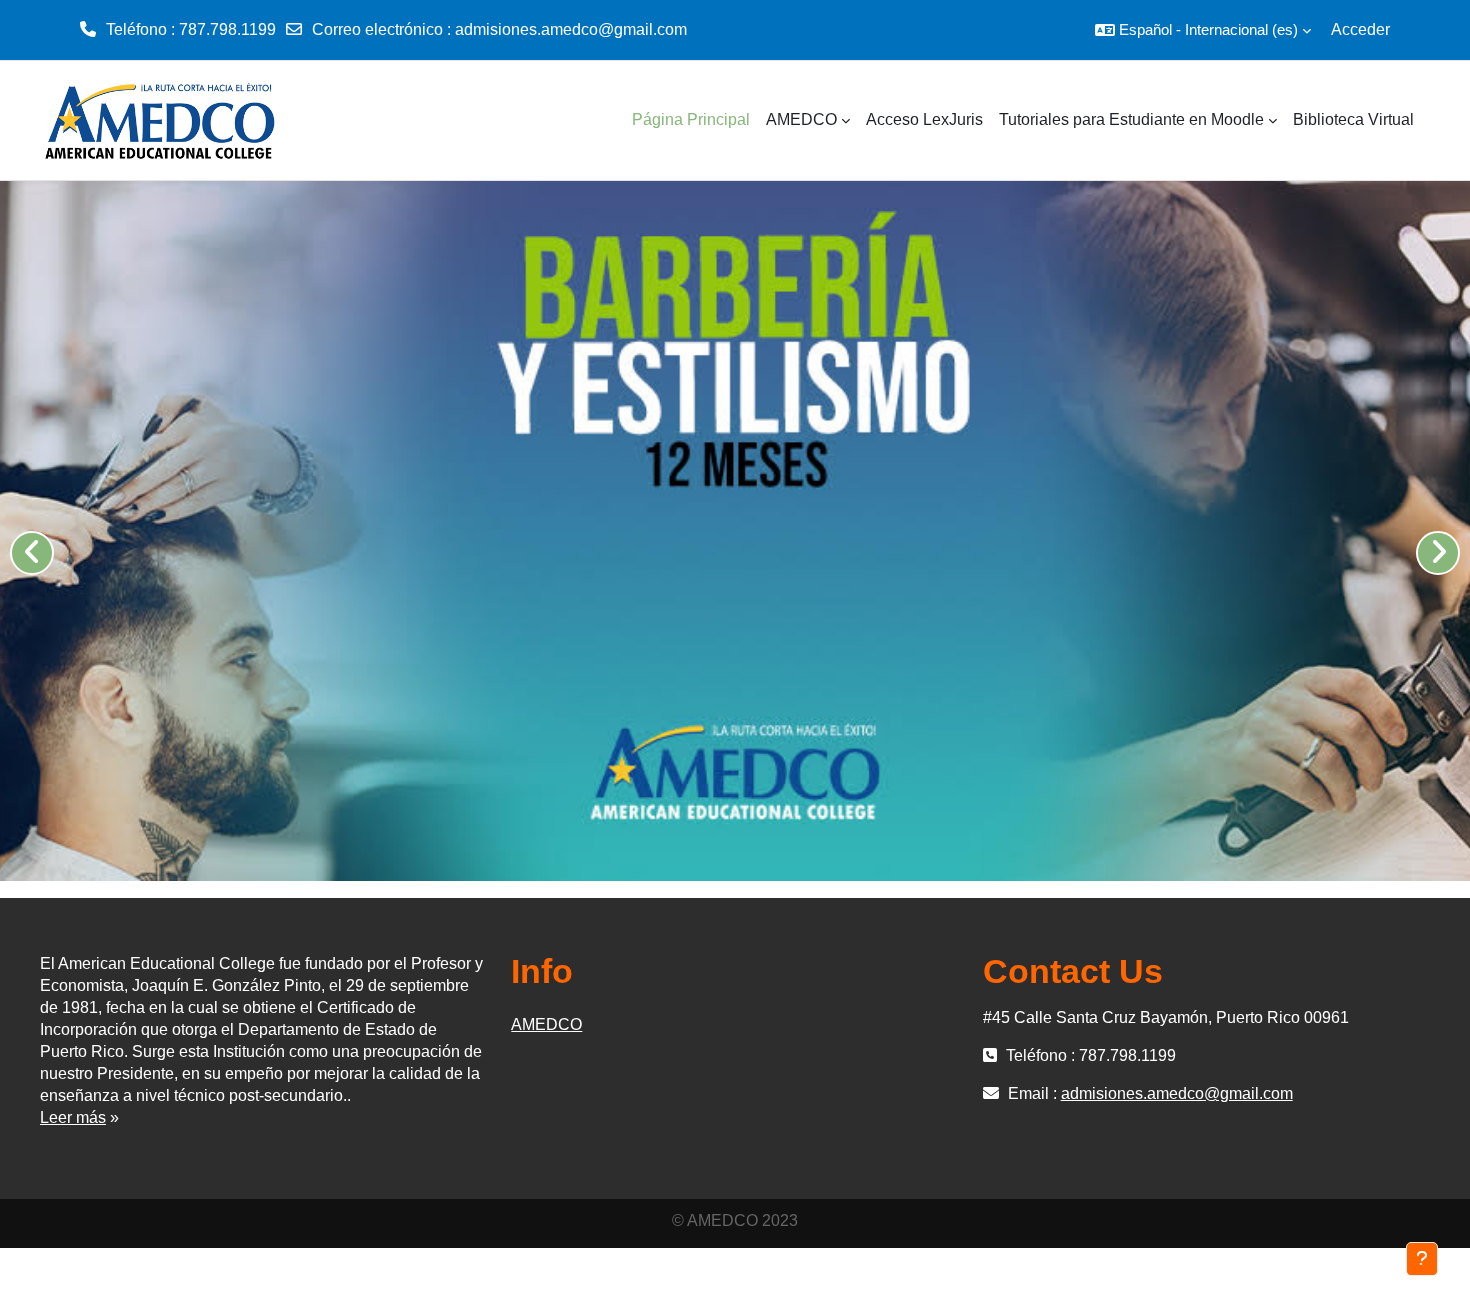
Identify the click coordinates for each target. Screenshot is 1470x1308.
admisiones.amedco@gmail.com (571, 29)
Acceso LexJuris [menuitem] (924, 119)
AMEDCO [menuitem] (801, 119)
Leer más (73, 1117)
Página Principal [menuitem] (691, 119)
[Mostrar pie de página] (1422, 1259)
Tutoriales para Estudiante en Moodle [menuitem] (1131, 119)
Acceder (1360, 29)
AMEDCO (546, 1024)
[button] (1203, 30)
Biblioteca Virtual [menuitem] (1353, 119)
